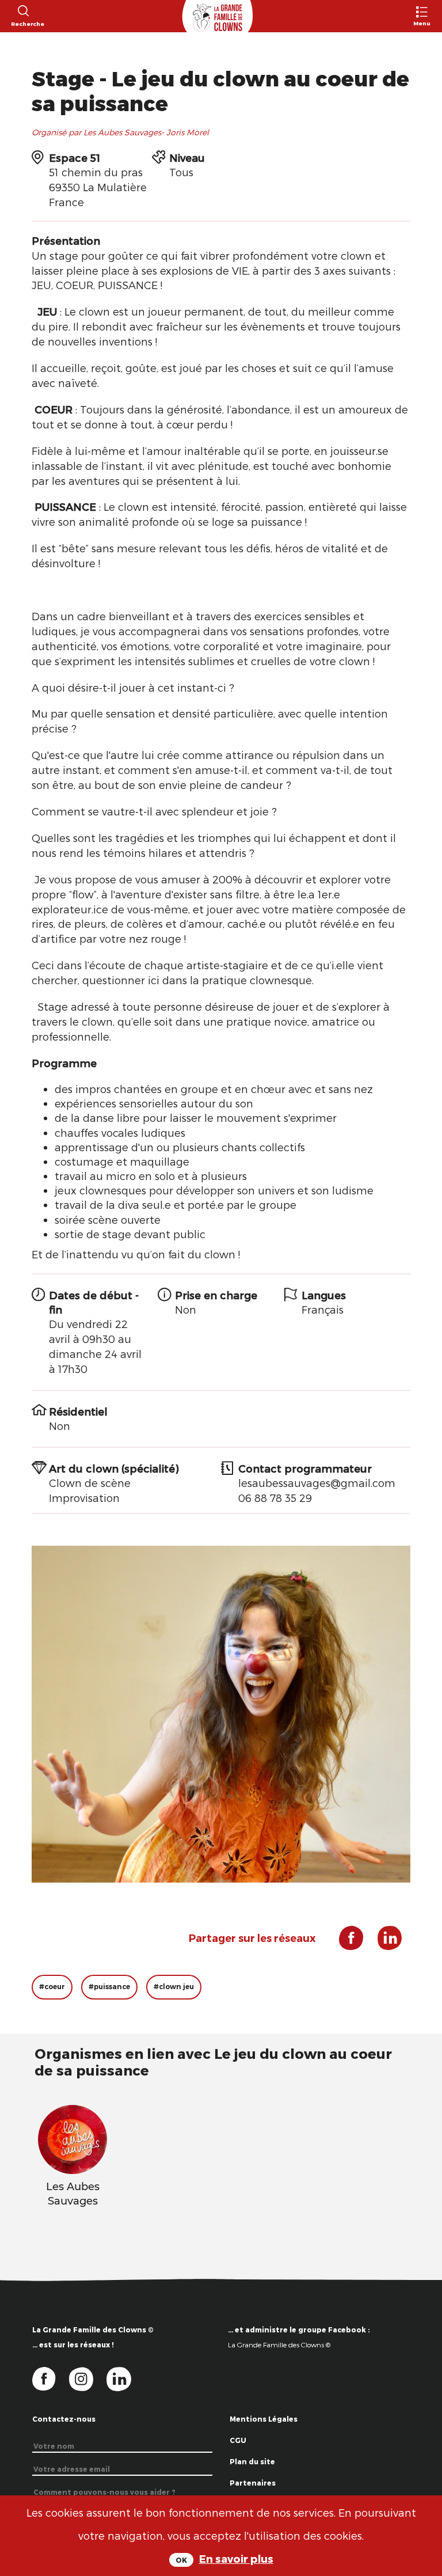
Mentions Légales (264, 2419)
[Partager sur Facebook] (347, 1942)
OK (181, 2560)
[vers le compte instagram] (88, 2378)
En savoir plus (236, 2558)
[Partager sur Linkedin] (384, 1942)
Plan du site (252, 2461)
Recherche (23, 24)
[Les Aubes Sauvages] (73, 2137)
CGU (238, 2440)
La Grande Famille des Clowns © (279, 2344)
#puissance (109, 1987)
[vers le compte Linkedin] (125, 2378)
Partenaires (253, 2483)
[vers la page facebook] (51, 2378)
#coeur (52, 1987)
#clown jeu (174, 1987)
